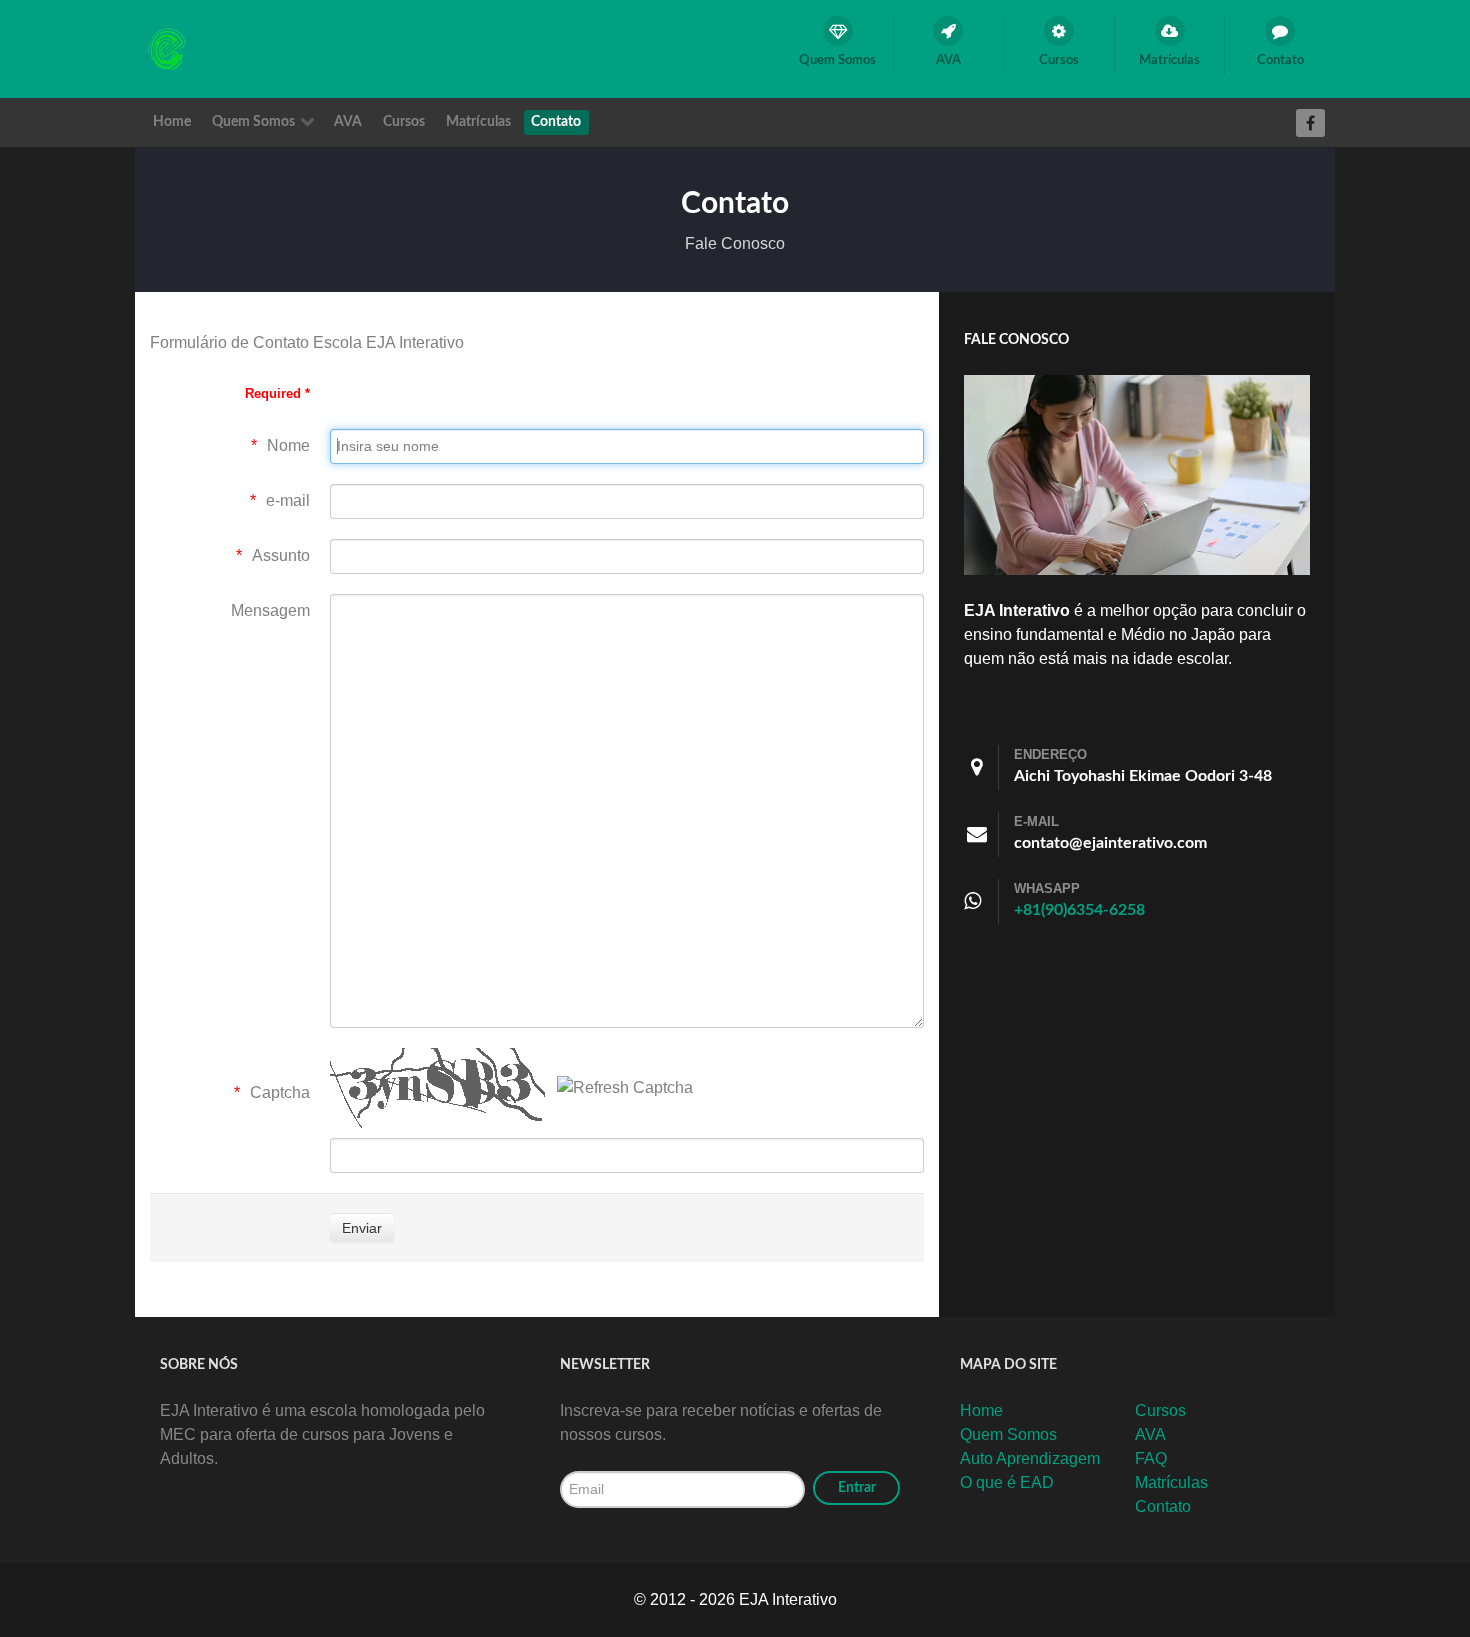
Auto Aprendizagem (1030, 1458)
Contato (1163, 1506)
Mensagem (270, 610)
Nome (288, 445)
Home (981, 1410)
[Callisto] (169, 47)
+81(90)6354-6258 (1079, 910)
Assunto (281, 555)
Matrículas (1171, 1482)
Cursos (1160, 1410)
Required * (277, 393)
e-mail (288, 500)
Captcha (280, 1092)
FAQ (1151, 1458)
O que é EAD (1007, 1482)
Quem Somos (1008, 1434)
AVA (1150, 1434)
